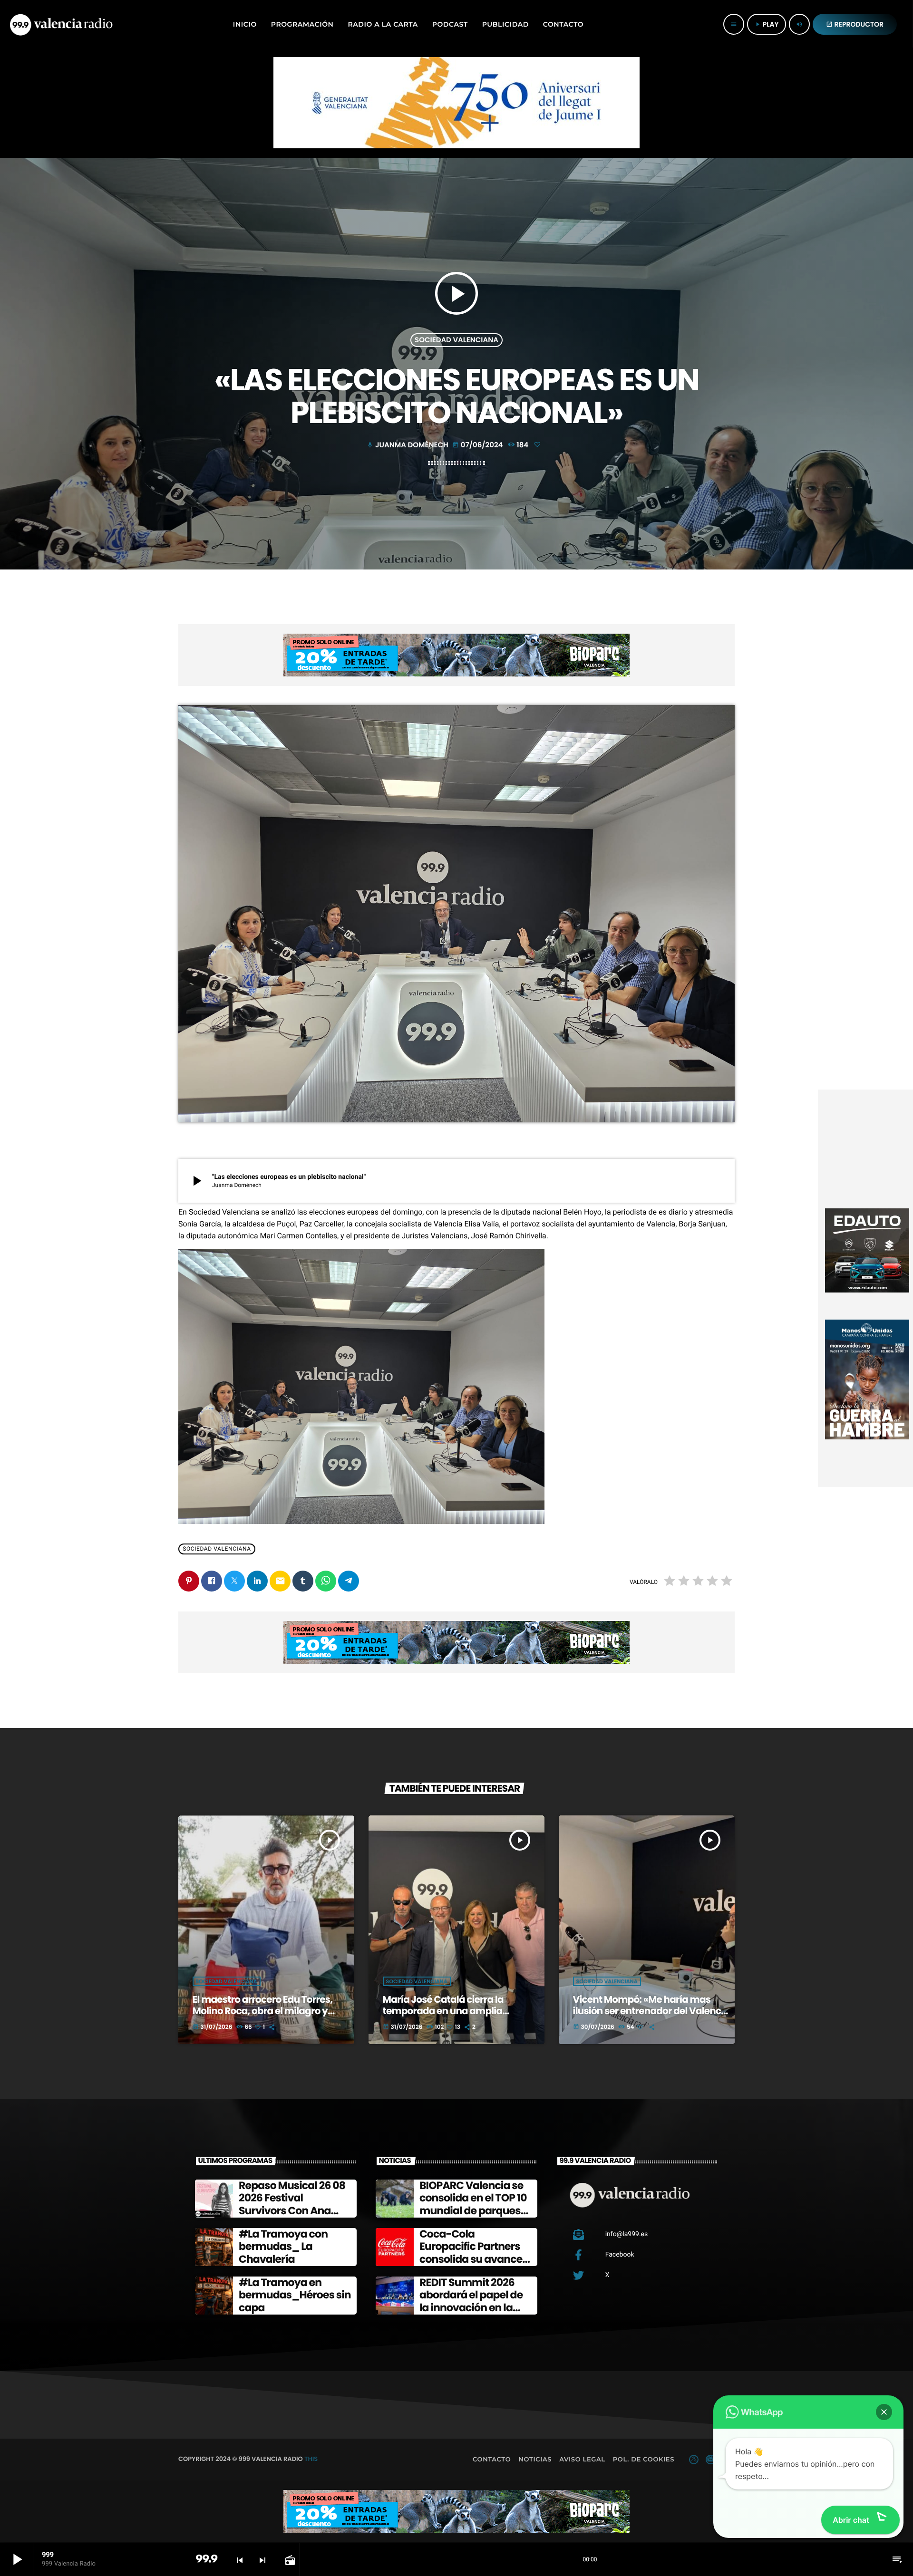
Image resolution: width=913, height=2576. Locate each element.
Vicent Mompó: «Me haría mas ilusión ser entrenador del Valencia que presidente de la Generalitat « (651, 2011)
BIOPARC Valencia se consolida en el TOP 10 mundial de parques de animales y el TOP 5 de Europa (475, 2211)
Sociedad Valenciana (456, 340)
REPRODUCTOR (855, 24)
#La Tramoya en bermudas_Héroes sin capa (295, 2295)
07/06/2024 (478, 445)
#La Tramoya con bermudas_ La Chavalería (283, 2247)
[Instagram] (710, 2460)
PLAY (767, 24)
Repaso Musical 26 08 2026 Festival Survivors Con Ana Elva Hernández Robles (292, 2211)
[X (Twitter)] (694, 2460)
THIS (311, 2459)
